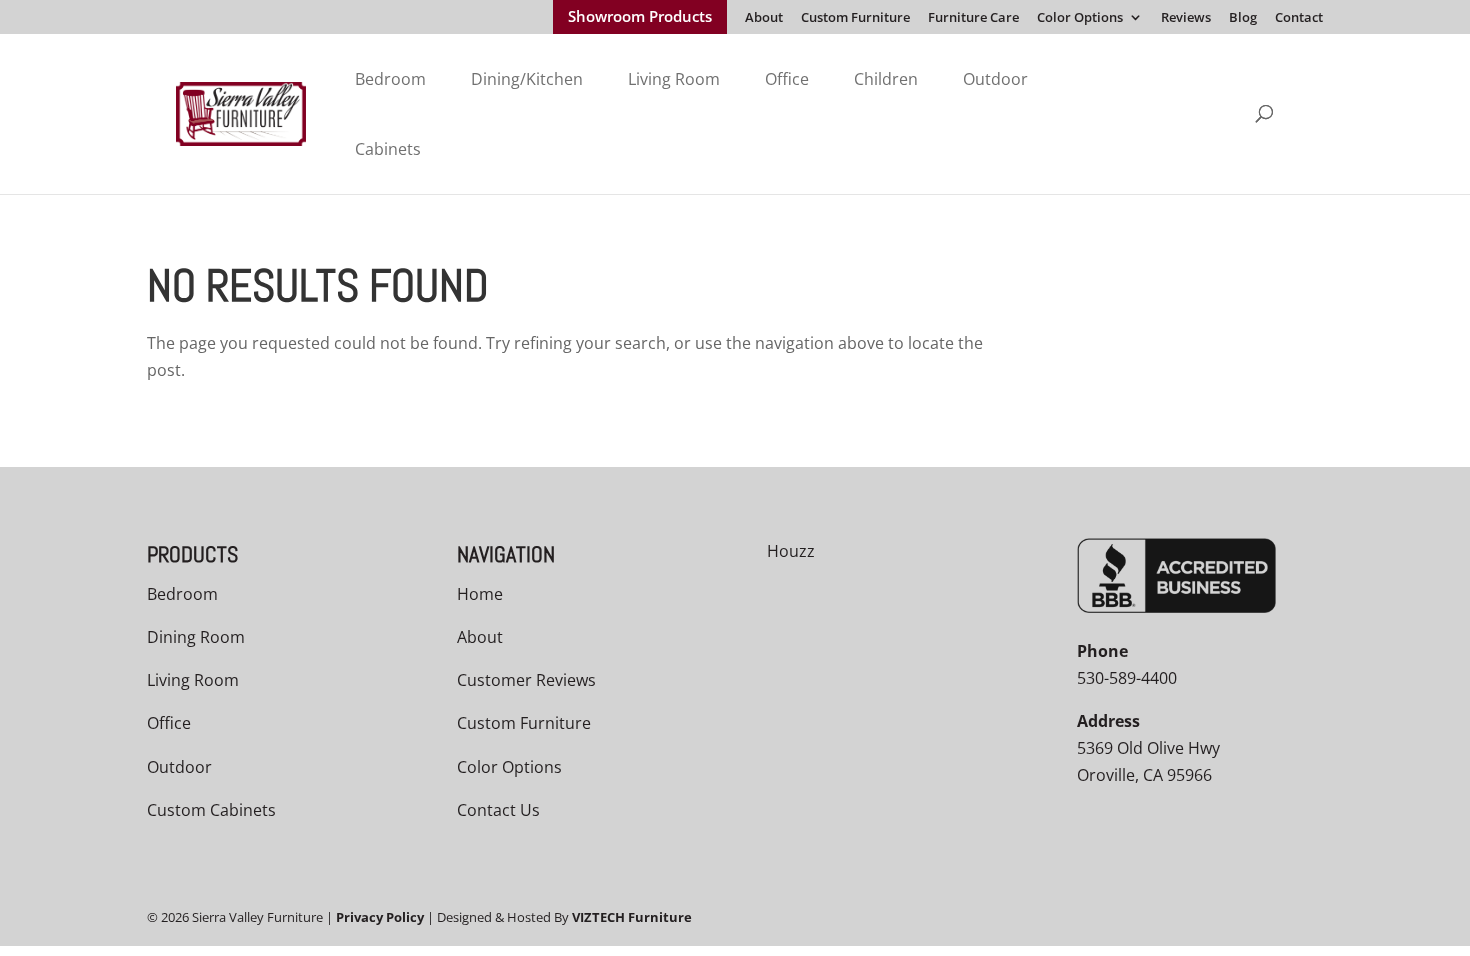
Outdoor (995, 79)
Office (787, 79)
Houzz (791, 551)
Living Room (674, 79)
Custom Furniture (855, 18)
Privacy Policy (380, 917)
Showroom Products (640, 18)
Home (480, 594)
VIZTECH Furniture (632, 917)
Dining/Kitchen (527, 79)
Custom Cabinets (211, 810)
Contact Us (498, 810)
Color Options (1080, 18)
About (764, 18)
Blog (1243, 18)
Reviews (1186, 18)
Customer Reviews (526, 680)
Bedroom (390, 79)
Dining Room (196, 637)
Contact (1299, 18)
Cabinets (388, 149)
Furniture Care (973, 18)
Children (886, 79)
